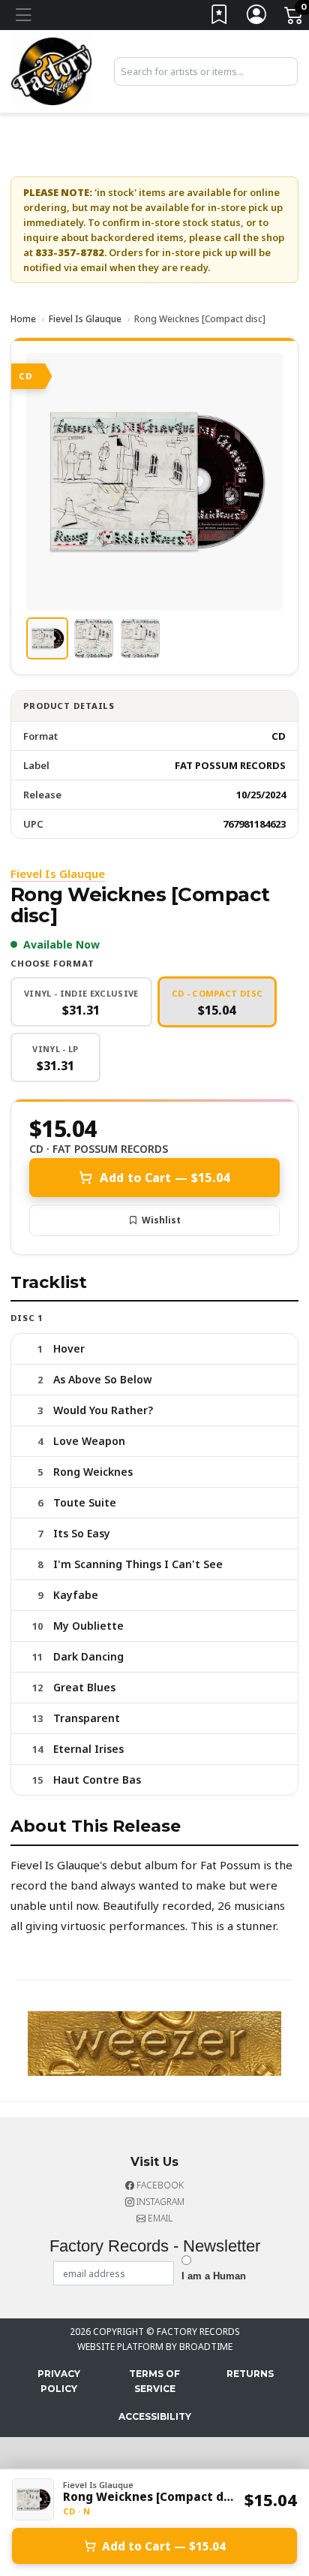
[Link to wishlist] (220, 18)
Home (23, 319)
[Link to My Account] (257, 18)
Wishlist (161, 1220)
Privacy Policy (59, 2381)
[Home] (51, 70)
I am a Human (214, 2276)
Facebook (159, 2185)
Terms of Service (154, 2381)
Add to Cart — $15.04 (165, 1178)
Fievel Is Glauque (85, 319)
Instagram (159, 2202)
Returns (250, 2374)
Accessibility (155, 2416)
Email (159, 2218)
